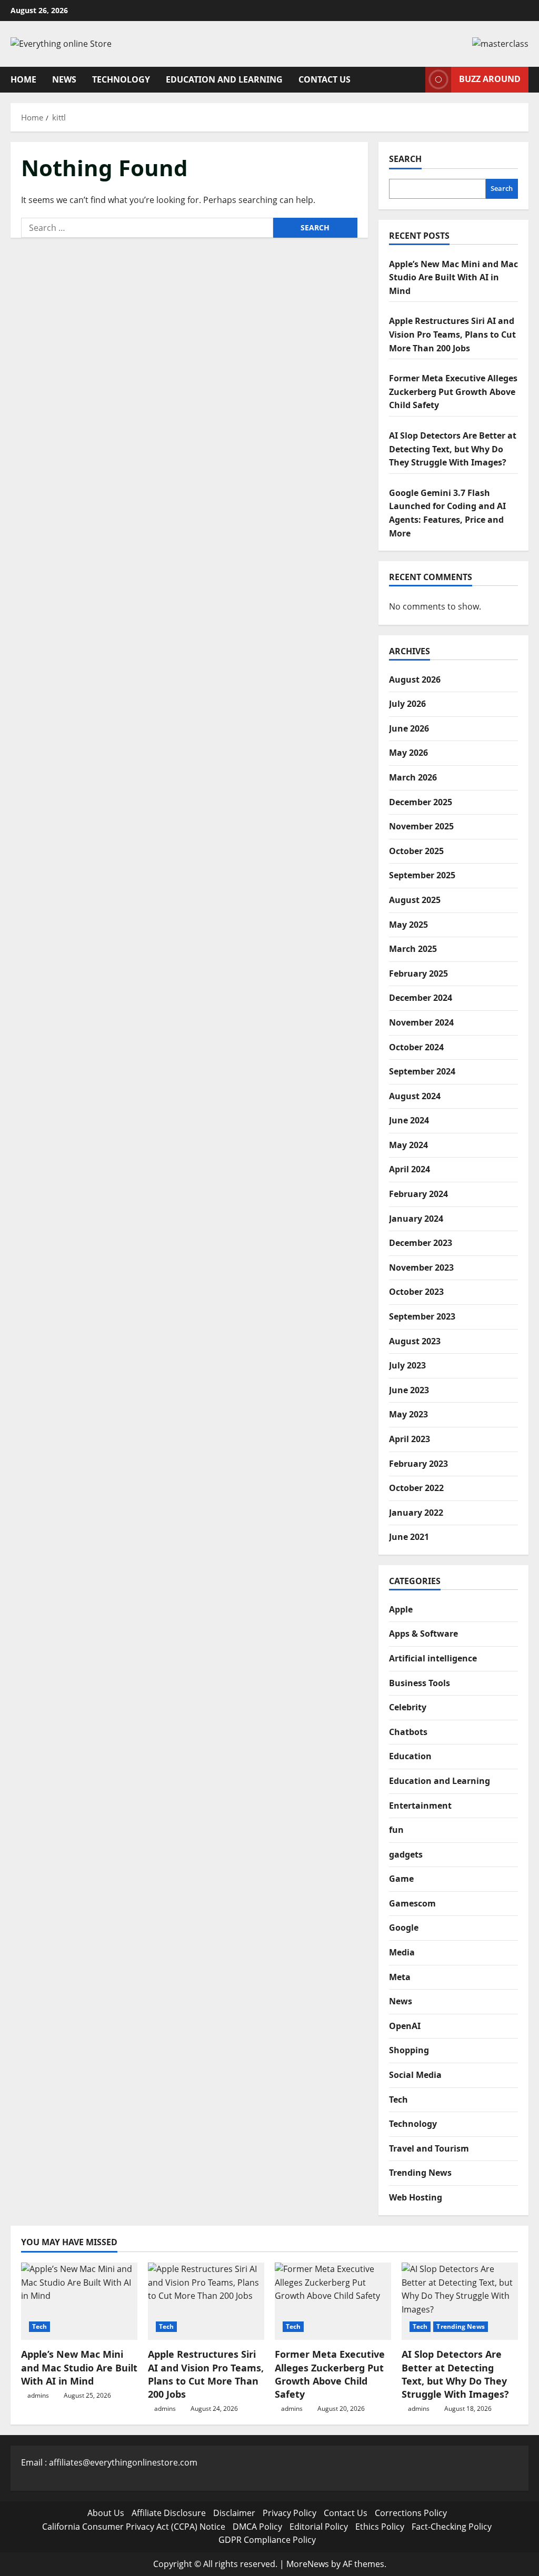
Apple (401, 1609)
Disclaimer (234, 2513)
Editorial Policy (319, 2527)
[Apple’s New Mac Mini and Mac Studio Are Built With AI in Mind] (79, 2301)
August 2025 (415, 900)
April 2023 (410, 1439)
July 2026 (407, 704)
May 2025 (408, 925)
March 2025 (413, 949)
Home (23, 79)
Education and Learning (224, 79)
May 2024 (408, 1145)
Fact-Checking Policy (452, 2527)
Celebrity (408, 1707)
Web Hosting (416, 2197)
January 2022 (416, 1513)
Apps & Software (423, 1634)
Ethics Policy (380, 2527)
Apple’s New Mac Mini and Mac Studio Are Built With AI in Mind (453, 277)
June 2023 (409, 1390)
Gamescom (412, 1903)
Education (410, 1756)
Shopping (409, 2050)
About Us (106, 2513)
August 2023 (415, 1341)
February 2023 (418, 1464)
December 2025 (421, 802)
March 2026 (413, 777)
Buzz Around (490, 79)
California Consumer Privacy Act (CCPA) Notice (134, 2527)
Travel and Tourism (429, 2148)
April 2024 (410, 1169)
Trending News (420, 2173)
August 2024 (415, 1096)
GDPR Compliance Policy (267, 2540)
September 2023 (422, 1316)
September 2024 (422, 1071)
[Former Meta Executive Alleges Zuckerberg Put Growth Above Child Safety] (333, 2301)
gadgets (406, 1854)
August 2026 (415, 680)
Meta (400, 1977)
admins (38, 2395)
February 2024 (418, 1194)
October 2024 (416, 1047)
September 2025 (422, 875)
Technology (121, 79)
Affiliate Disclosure (169, 2513)
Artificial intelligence (433, 1658)
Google (404, 1928)
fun (396, 1830)
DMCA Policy (257, 2527)
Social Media (415, 2075)
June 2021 (409, 1537)
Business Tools (420, 1683)
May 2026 (408, 753)
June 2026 (409, 728)
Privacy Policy (290, 2513)
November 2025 (421, 826)
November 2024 (421, 1022)
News (64, 79)
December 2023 (421, 1243)
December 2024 (421, 998)
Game (401, 1879)
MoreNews (308, 2564)
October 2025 (416, 851)
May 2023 (408, 1414)
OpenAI (405, 2026)
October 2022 (416, 1488)
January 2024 (416, 1219)
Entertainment (420, 1806)
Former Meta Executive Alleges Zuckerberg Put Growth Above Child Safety (453, 392)
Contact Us (325, 79)
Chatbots (408, 1732)
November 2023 (421, 1267)
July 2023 (407, 1365)
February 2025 (418, 973)
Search (405, 159)
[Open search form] (414, 80)
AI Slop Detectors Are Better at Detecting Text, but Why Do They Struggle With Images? (453, 449)
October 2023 (416, 1292)
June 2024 (409, 1120)
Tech (398, 2100)
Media (402, 1952)
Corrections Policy (411, 2513)
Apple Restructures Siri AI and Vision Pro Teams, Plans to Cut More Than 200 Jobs (452, 334)
